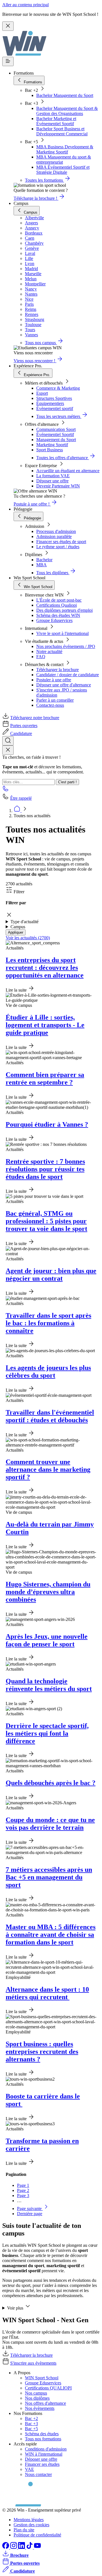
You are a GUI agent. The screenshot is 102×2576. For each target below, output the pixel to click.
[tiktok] (30, 2547)
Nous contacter (38, 2474)
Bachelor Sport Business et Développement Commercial (62, 131)
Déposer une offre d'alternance (64, 685)
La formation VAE (53, 476)
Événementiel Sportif (55, 434)
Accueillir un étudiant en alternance (68, 471)
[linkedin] (22, 2547)
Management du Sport (56, 440)
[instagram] (14, 2547)
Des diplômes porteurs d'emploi (64, 610)
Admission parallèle (54, 536)
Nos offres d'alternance (45, 2403)
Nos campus (36, 2393)
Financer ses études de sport (61, 542)
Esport (42, 393)
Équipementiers (50, 403)
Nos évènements (40, 2408)
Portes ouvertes (24, 726)
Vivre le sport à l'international (62, 633)
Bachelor (44, 560)
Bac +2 (31, 2418)
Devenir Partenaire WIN (58, 486)
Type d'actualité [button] (25, 922)
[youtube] (37, 2547)
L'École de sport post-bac (59, 600)
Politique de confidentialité (37, 2535)
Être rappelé (21, 798)
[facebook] (6, 2547)
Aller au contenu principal (25, 5)
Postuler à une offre (54, 680)
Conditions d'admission (46, 2449)
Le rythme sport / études (58, 547)
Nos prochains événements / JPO (66, 646)
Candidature (21, 733)
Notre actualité (49, 651)
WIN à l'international (44, 2454)
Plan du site (24, 2530)
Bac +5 (31, 2429)
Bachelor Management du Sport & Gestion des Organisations (67, 111)
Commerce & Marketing (58, 388)
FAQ (41, 657)
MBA (42, 565)
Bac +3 (31, 2424)
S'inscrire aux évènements (33, 2363)
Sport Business (50, 450)
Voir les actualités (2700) (28, 938)
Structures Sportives (54, 398)
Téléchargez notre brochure (35, 718)
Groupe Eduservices (54, 620)
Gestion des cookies (31, 2525)
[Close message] (8, 26)
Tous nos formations (43, 2439)
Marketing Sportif (52, 445)
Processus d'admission (56, 531)
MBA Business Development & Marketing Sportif (65, 149)
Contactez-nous (50, 705)
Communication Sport (56, 429)
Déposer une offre (52, 481)
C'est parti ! (67, 782)
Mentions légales (29, 2520)
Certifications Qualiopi (57, 605)
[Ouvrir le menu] (8, 61)
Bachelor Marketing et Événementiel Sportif (56, 121)
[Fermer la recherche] (8, 750)
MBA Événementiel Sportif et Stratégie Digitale (63, 170)
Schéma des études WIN (58, 615)
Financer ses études (42, 2464)
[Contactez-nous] (6, 790)
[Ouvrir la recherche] (8, 741)
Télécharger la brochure (58, 670)
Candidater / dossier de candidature (68, 675)
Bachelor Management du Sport (65, 95)
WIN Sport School (42, 2378)
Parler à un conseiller (55, 700)
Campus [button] (18, 927)
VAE (29, 2469)
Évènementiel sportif (55, 408)
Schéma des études (42, 2434)
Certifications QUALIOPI (48, 2388)
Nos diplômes (37, 2398)
